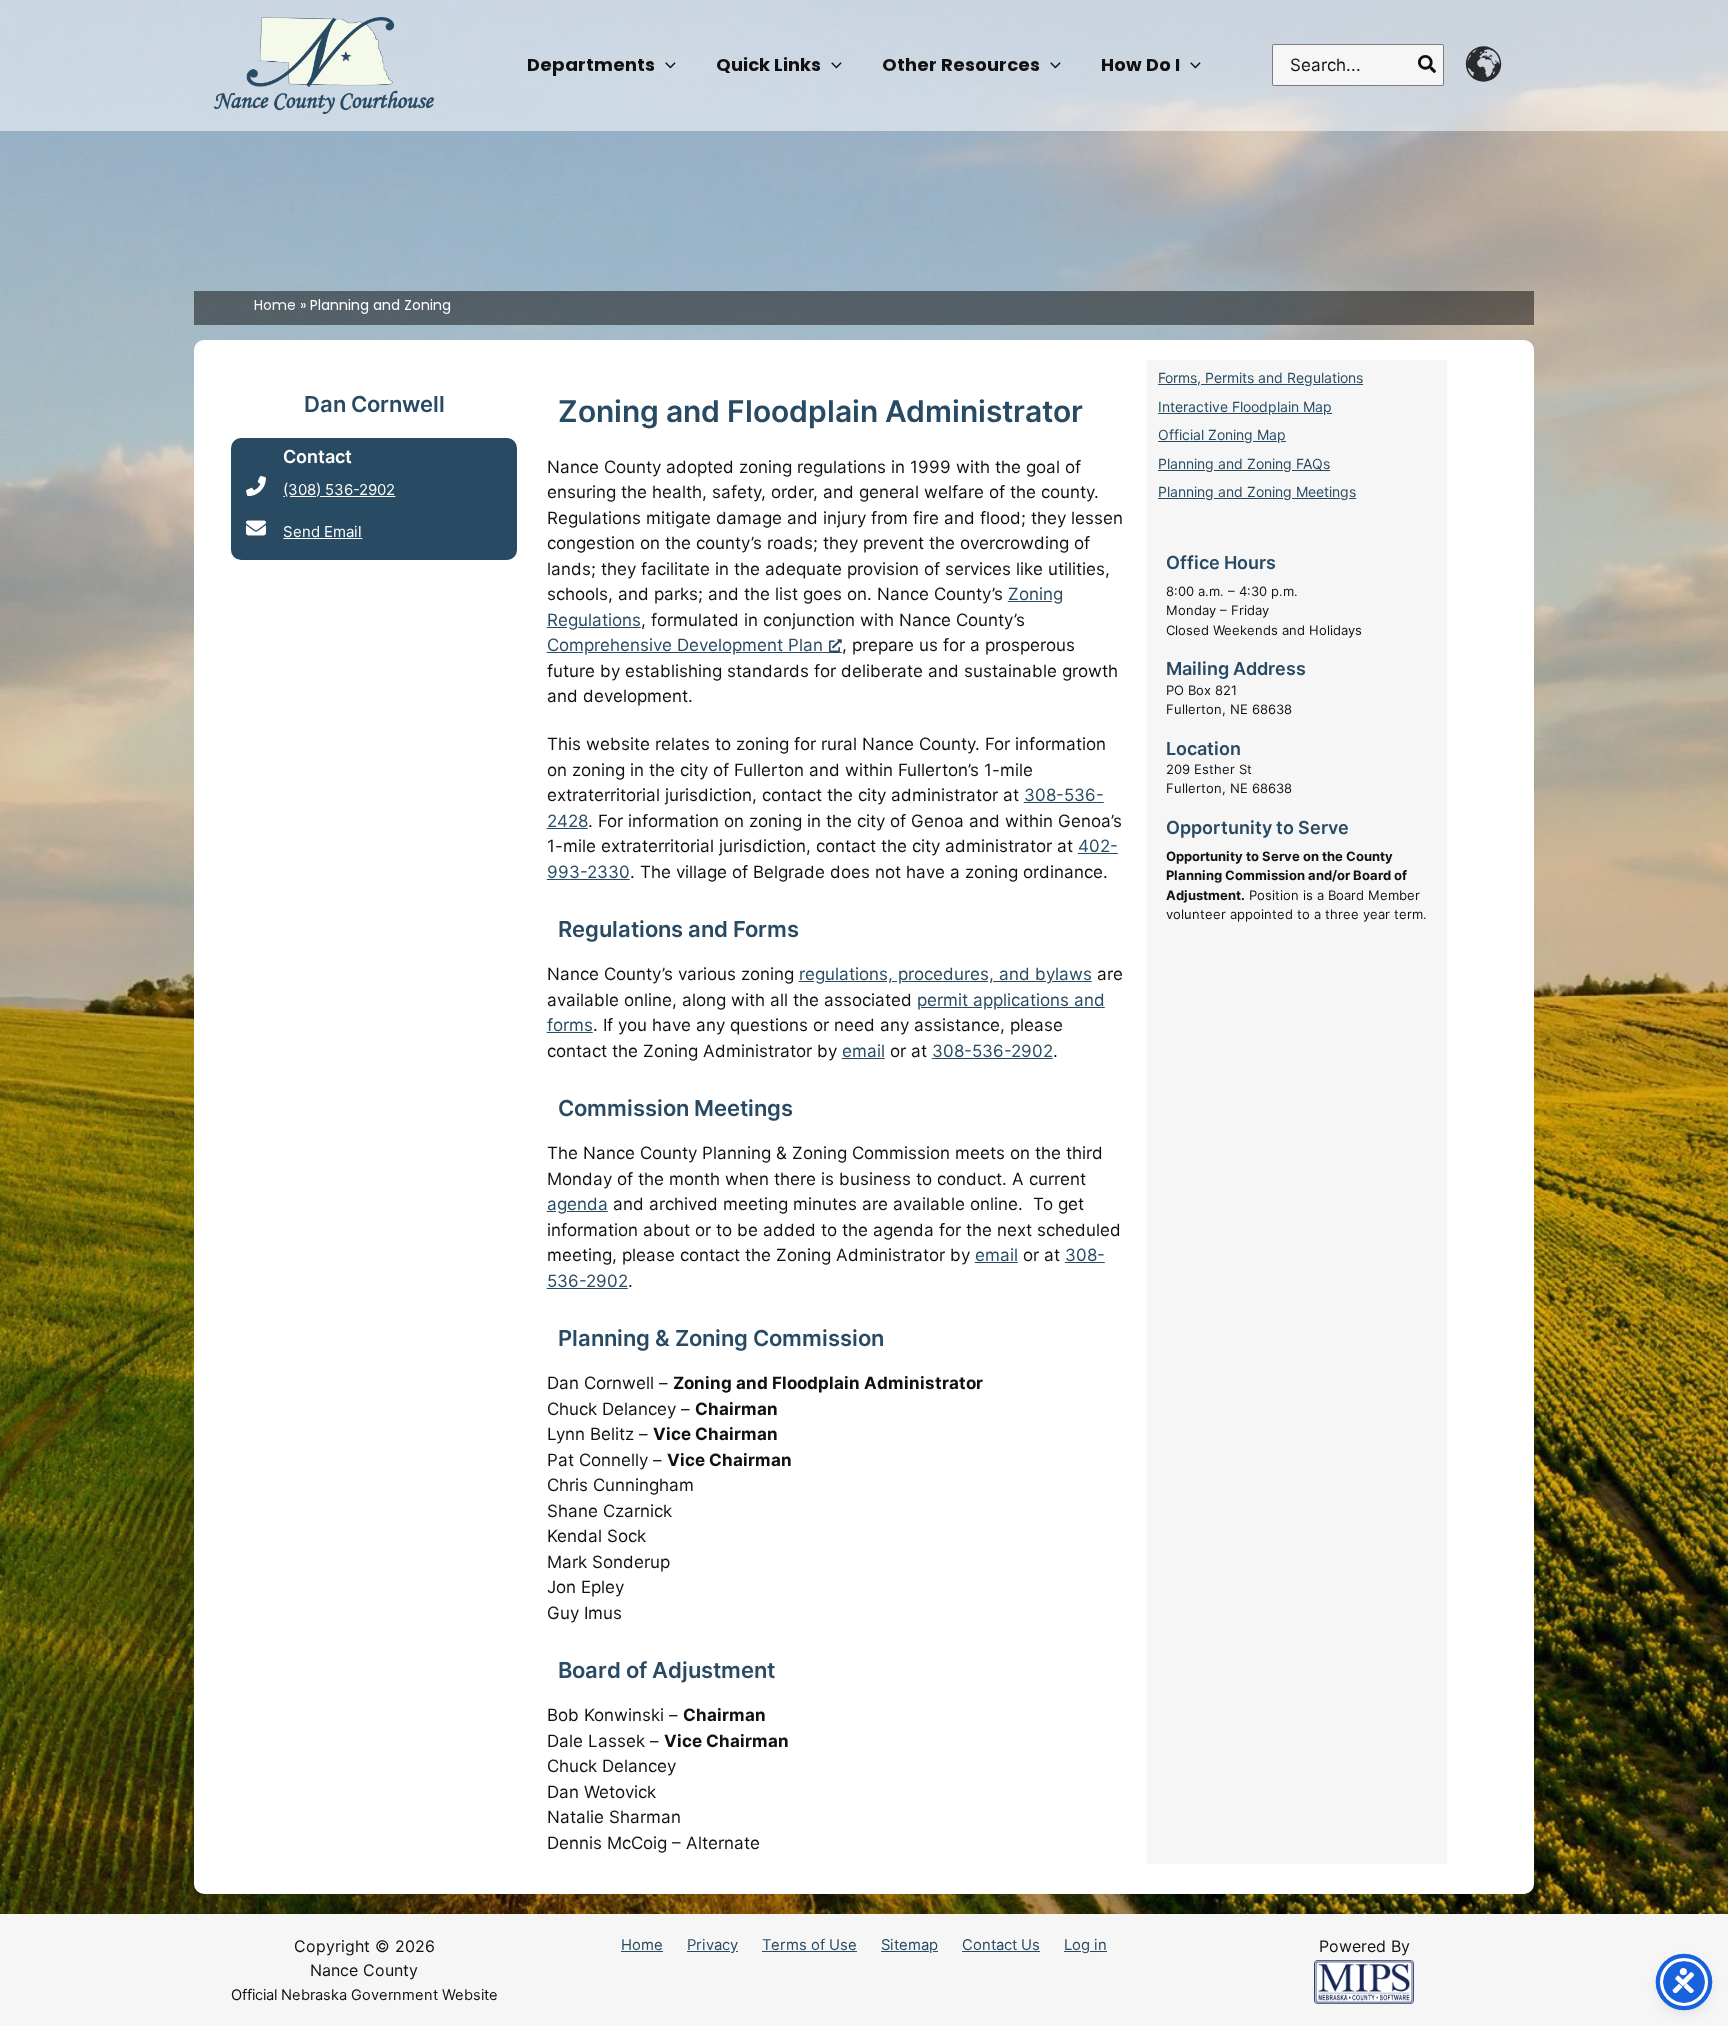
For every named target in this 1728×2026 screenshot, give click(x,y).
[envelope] (256, 528)
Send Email (322, 531)
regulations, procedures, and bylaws (945, 974)
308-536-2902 (992, 1051)
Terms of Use (809, 1945)
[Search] (1428, 65)
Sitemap (909, 1945)
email (863, 1051)
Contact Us (1001, 1945)
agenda (577, 1204)
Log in (1085, 1945)
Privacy (712, 1945)
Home (642, 1945)
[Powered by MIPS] (1364, 1981)
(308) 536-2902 (339, 489)
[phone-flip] (256, 486)
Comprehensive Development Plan (685, 645)
